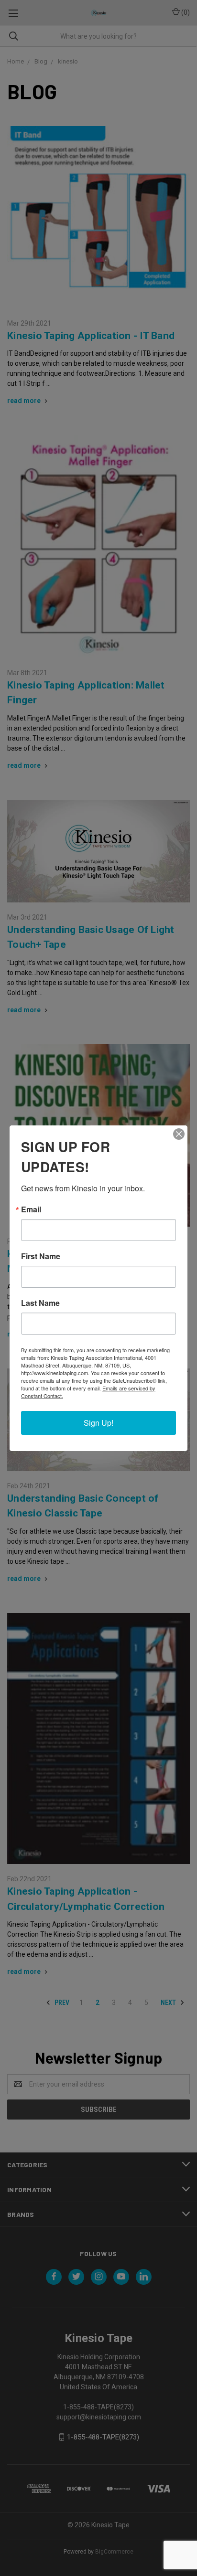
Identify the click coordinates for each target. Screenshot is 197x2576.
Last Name (40, 1303)
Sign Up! (98, 1423)
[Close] (179, 1134)
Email (31, 1209)
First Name (41, 1256)
